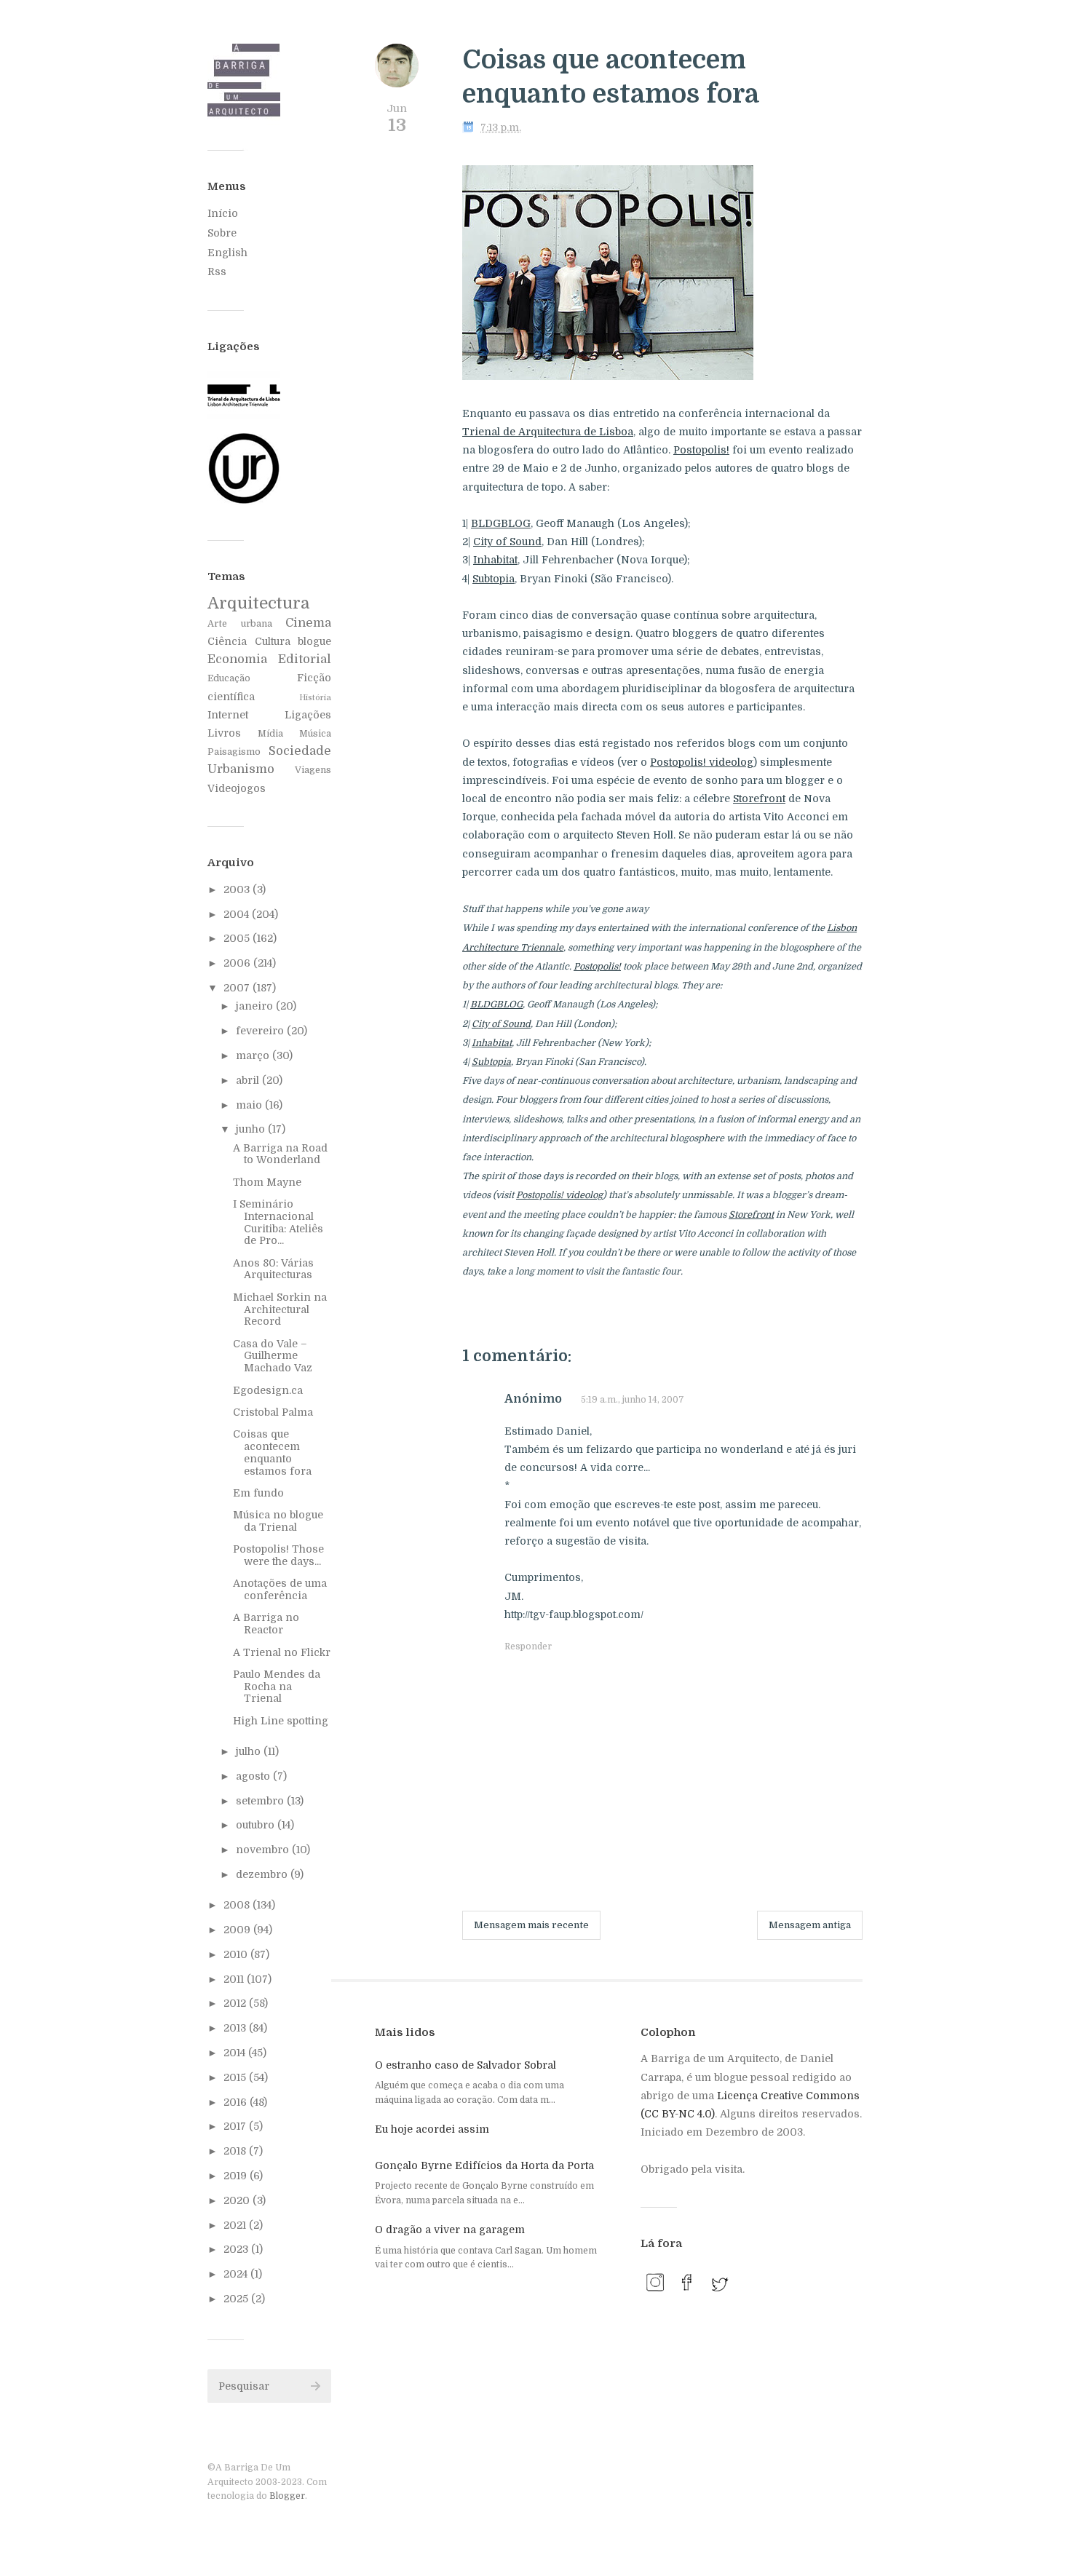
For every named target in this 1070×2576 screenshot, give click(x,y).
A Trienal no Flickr (282, 1652)
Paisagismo (234, 752)
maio (250, 1105)
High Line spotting (281, 1721)
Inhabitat (495, 560)
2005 (238, 938)
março (254, 1055)
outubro (257, 1825)
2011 (235, 1979)
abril (249, 1080)
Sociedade (300, 751)
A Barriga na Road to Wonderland (280, 1154)
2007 (238, 988)
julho (250, 1751)
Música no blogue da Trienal (278, 1521)
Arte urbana (240, 624)
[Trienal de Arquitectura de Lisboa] (244, 416)
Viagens (313, 770)
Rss (217, 272)
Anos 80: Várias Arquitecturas (273, 1269)
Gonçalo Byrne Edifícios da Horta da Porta (484, 2165)
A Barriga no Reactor (266, 1624)
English (227, 253)
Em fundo (258, 1493)
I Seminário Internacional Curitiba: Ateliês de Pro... (278, 1222)
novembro (264, 1850)
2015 (236, 2077)
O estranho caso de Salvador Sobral (465, 2065)
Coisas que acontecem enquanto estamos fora (272, 1452)
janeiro (256, 1006)
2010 (237, 1954)
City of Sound (507, 542)
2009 (238, 1930)
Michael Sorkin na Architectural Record (280, 1309)
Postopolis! (701, 450)
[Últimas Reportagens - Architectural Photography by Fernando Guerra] (244, 502)
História (315, 698)
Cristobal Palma (273, 1412)
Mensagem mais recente (531, 1925)
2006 (238, 963)
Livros (224, 733)
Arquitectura (258, 603)
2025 (237, 2299)
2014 (236, 2053)
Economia (237, 659)
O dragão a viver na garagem (450, 2230)
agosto (254, 1776)
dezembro (263, 1874)
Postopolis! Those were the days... (278, 1555)
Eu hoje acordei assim (432, 2129)
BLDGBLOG (501, 523)
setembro (261, 1801)
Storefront (759, 798)
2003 (238, 889)
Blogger (287, 2496)
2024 (237, 2274)
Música (315, 734)
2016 (237, 2102)
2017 (236, 2126)
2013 (236, 2028)
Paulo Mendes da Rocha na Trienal (277, 1687)
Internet (228, 715)
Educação (229, 678)
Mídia (270, 734)
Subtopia (494, 579)
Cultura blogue (293, 641)
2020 (238, 2200)
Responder (528, 1646)
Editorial (305, 659)
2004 (238, 914)
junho (252, 1129)
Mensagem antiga (810, 1925)
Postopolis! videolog (702, 762)
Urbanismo (241, 769)
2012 (236, 2003)
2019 (237, 2176)
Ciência (227, 641)
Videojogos (237, 788)
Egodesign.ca (268, 1390)
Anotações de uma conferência (280, 1589)
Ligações (308, 715)
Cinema (308, 623)
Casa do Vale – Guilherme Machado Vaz (273, 1356)
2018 (236, 2151)
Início (223, 213)
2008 (238, 1905)
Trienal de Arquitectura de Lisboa (548, 432)
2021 (236, 2225)
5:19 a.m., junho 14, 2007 (633, 1400)
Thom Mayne (267, 1182)
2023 (237, 2249)
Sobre (222, 233)
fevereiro (261, 1031)
